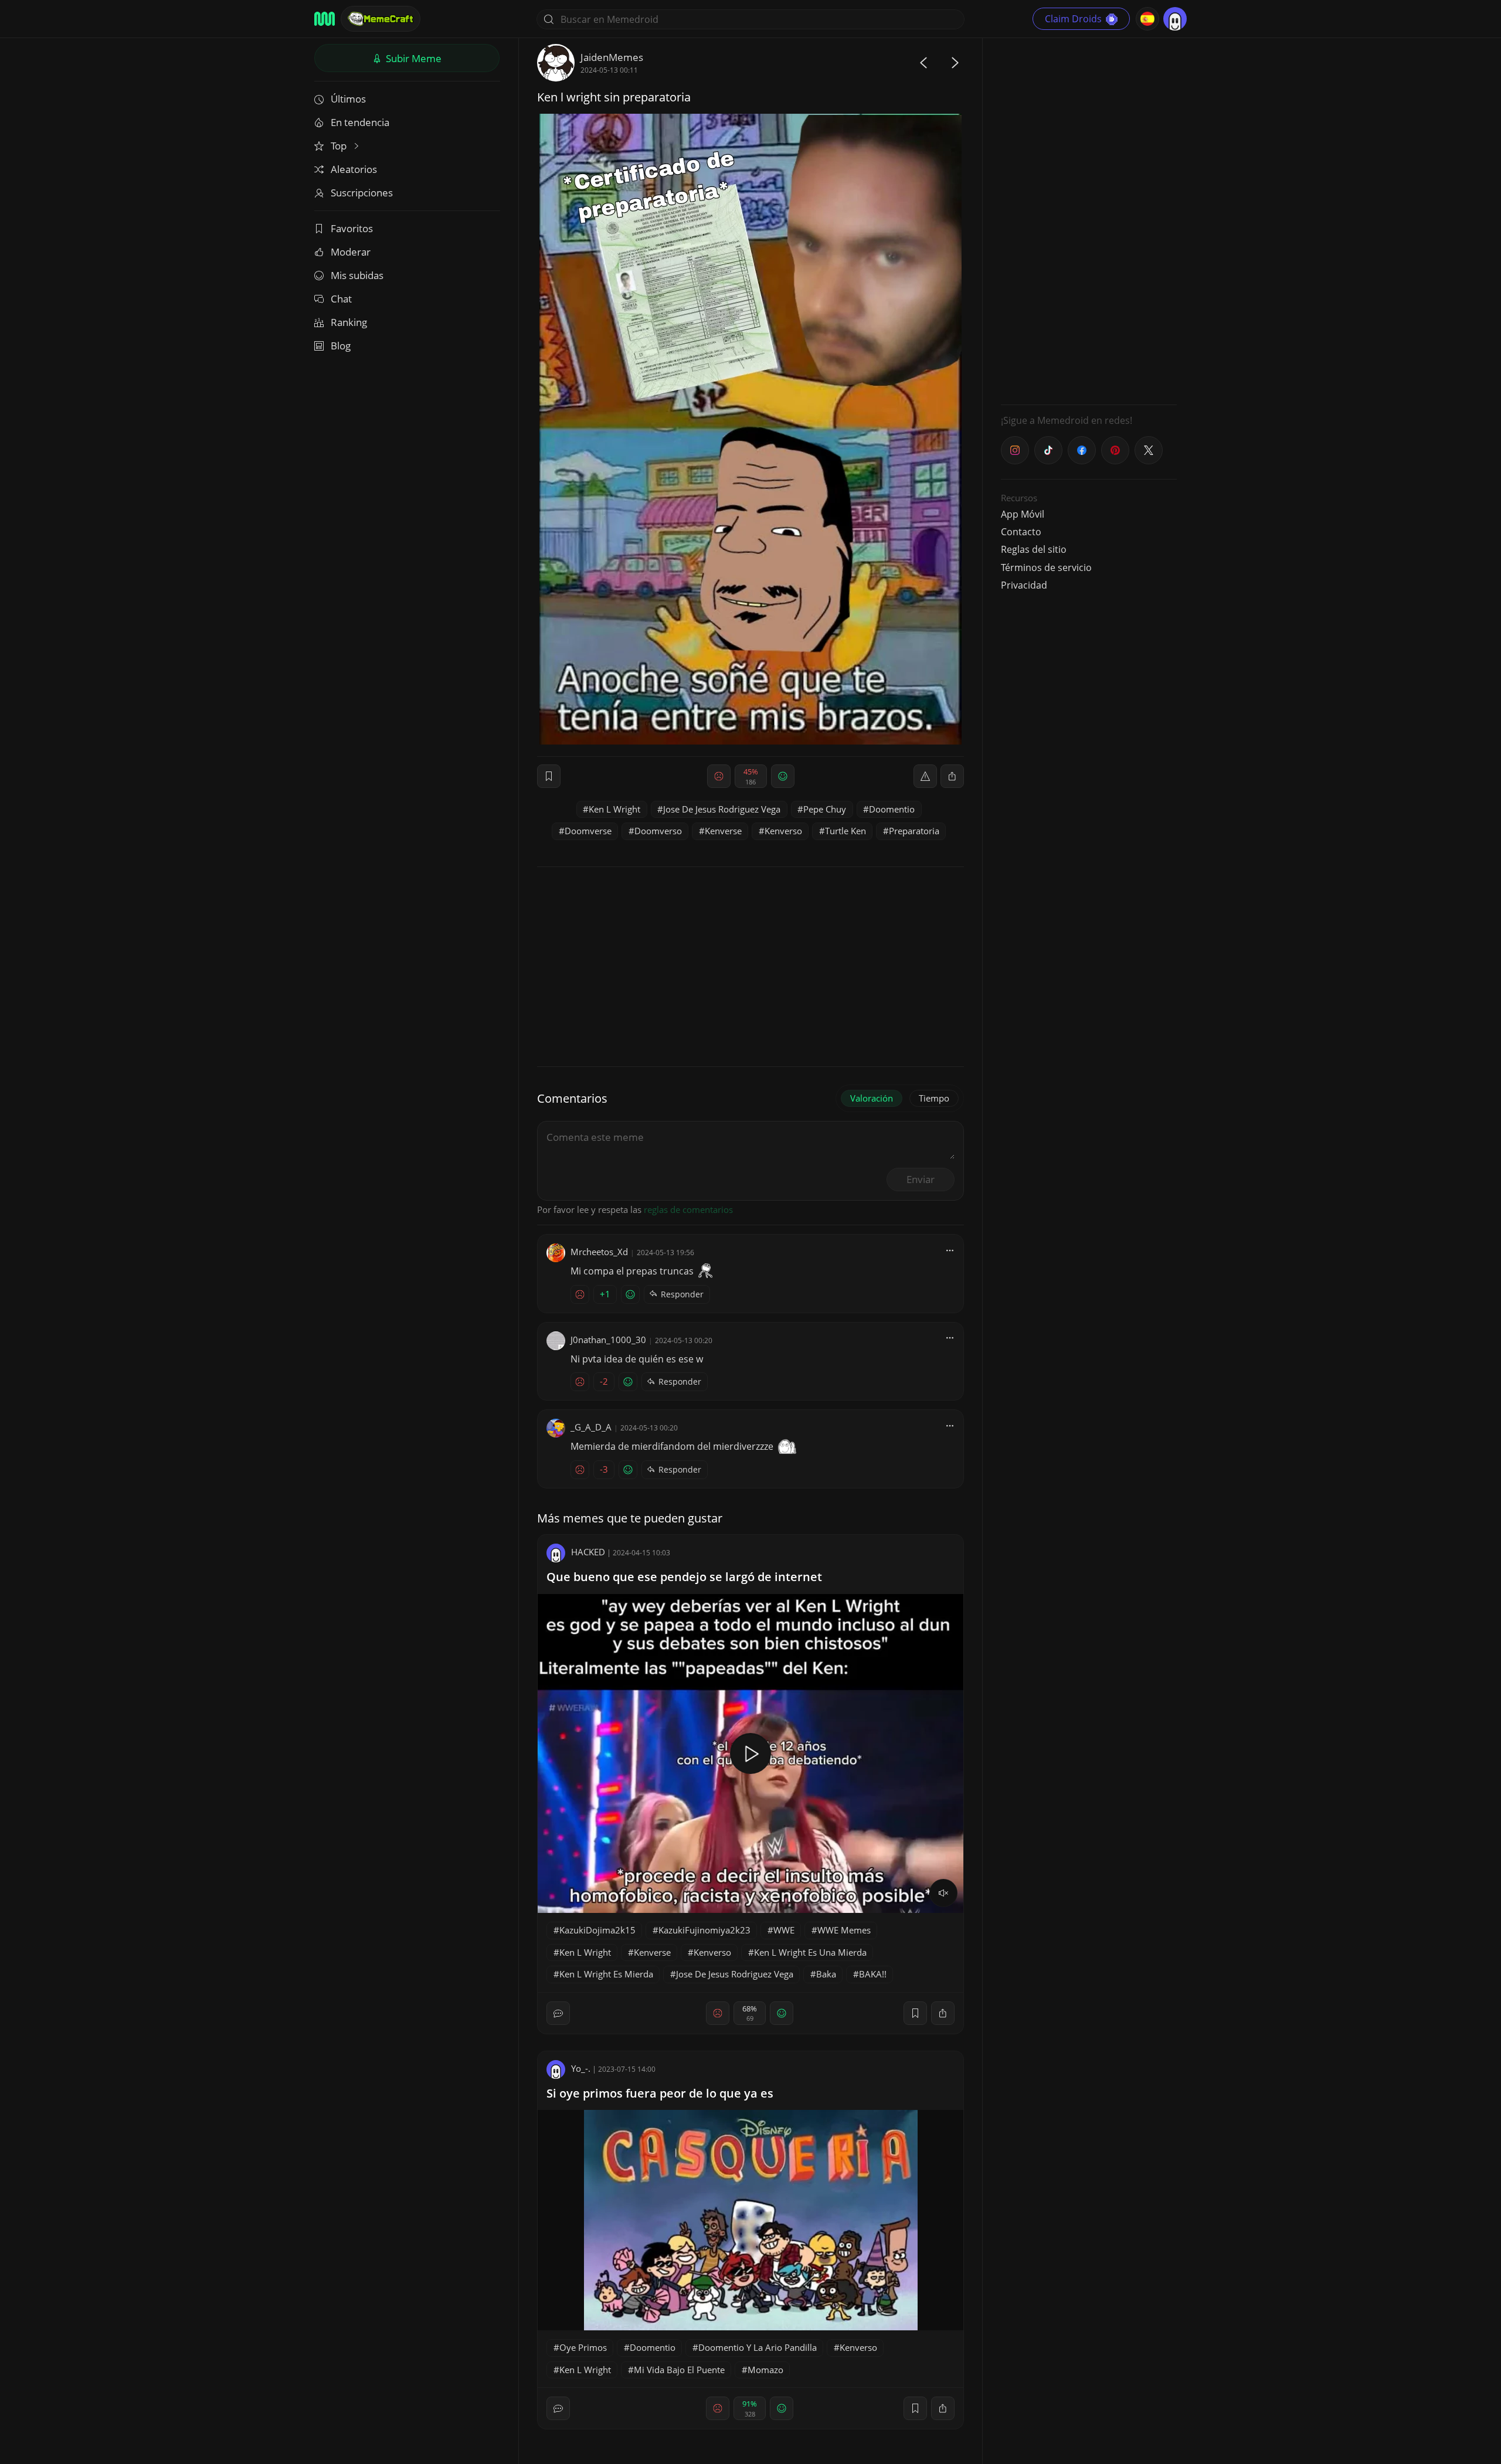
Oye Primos (583, 2347)
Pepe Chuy (825, 809)
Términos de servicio (1046, 567)
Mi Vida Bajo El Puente (679, 2370)
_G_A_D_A (591, 1427)
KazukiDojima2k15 (597, 1930)
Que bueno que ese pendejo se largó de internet (684, 1577)
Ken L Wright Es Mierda (606, 1974)
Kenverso (783, 831)
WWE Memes (844, 1930)
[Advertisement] (1089, 220)
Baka (826, 1974)
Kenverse (723, 831)
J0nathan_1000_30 (608, 1340)
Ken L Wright (614, 809)
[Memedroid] (325, 19)
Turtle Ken (845, 831)
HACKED (588, 1552)
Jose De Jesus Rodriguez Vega (722, 809)
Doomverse (588, 831)
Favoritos (352, 228)
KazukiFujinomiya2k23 (704, 1930)
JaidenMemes (612, 57)
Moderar (351, 252)
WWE (784, 1930)
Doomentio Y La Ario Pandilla (758, 2347)
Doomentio (892, 809)
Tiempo (934, 1098)
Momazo (765, 2370)
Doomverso (658, 831)
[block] (952, 776)
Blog (341, 346)
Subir (412, 58)
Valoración (872, 1098)
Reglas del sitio (1034, 549)
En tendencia (360, 122)
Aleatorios (354, 169)
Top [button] (340, 146)
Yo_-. (581, 2068)
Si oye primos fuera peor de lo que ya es (660, 2093)
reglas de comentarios (688, 1209)
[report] (925, 776)
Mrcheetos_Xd (599, 1252)
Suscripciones (362, 193)
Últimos (348, 99)
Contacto (1021, 532)
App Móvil (1023, 514)
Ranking (349, 322)
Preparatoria (914, 831)
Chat (341, 299)
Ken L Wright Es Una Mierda (810, 1952)
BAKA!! (873, 1974)
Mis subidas (357, 275)
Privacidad (1024, 585)
